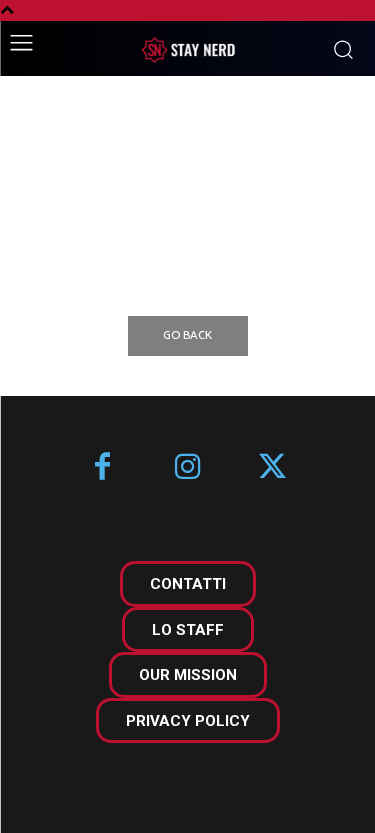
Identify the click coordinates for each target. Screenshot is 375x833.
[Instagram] (187, 468)
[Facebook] (102, 468)
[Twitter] (272, 468)
